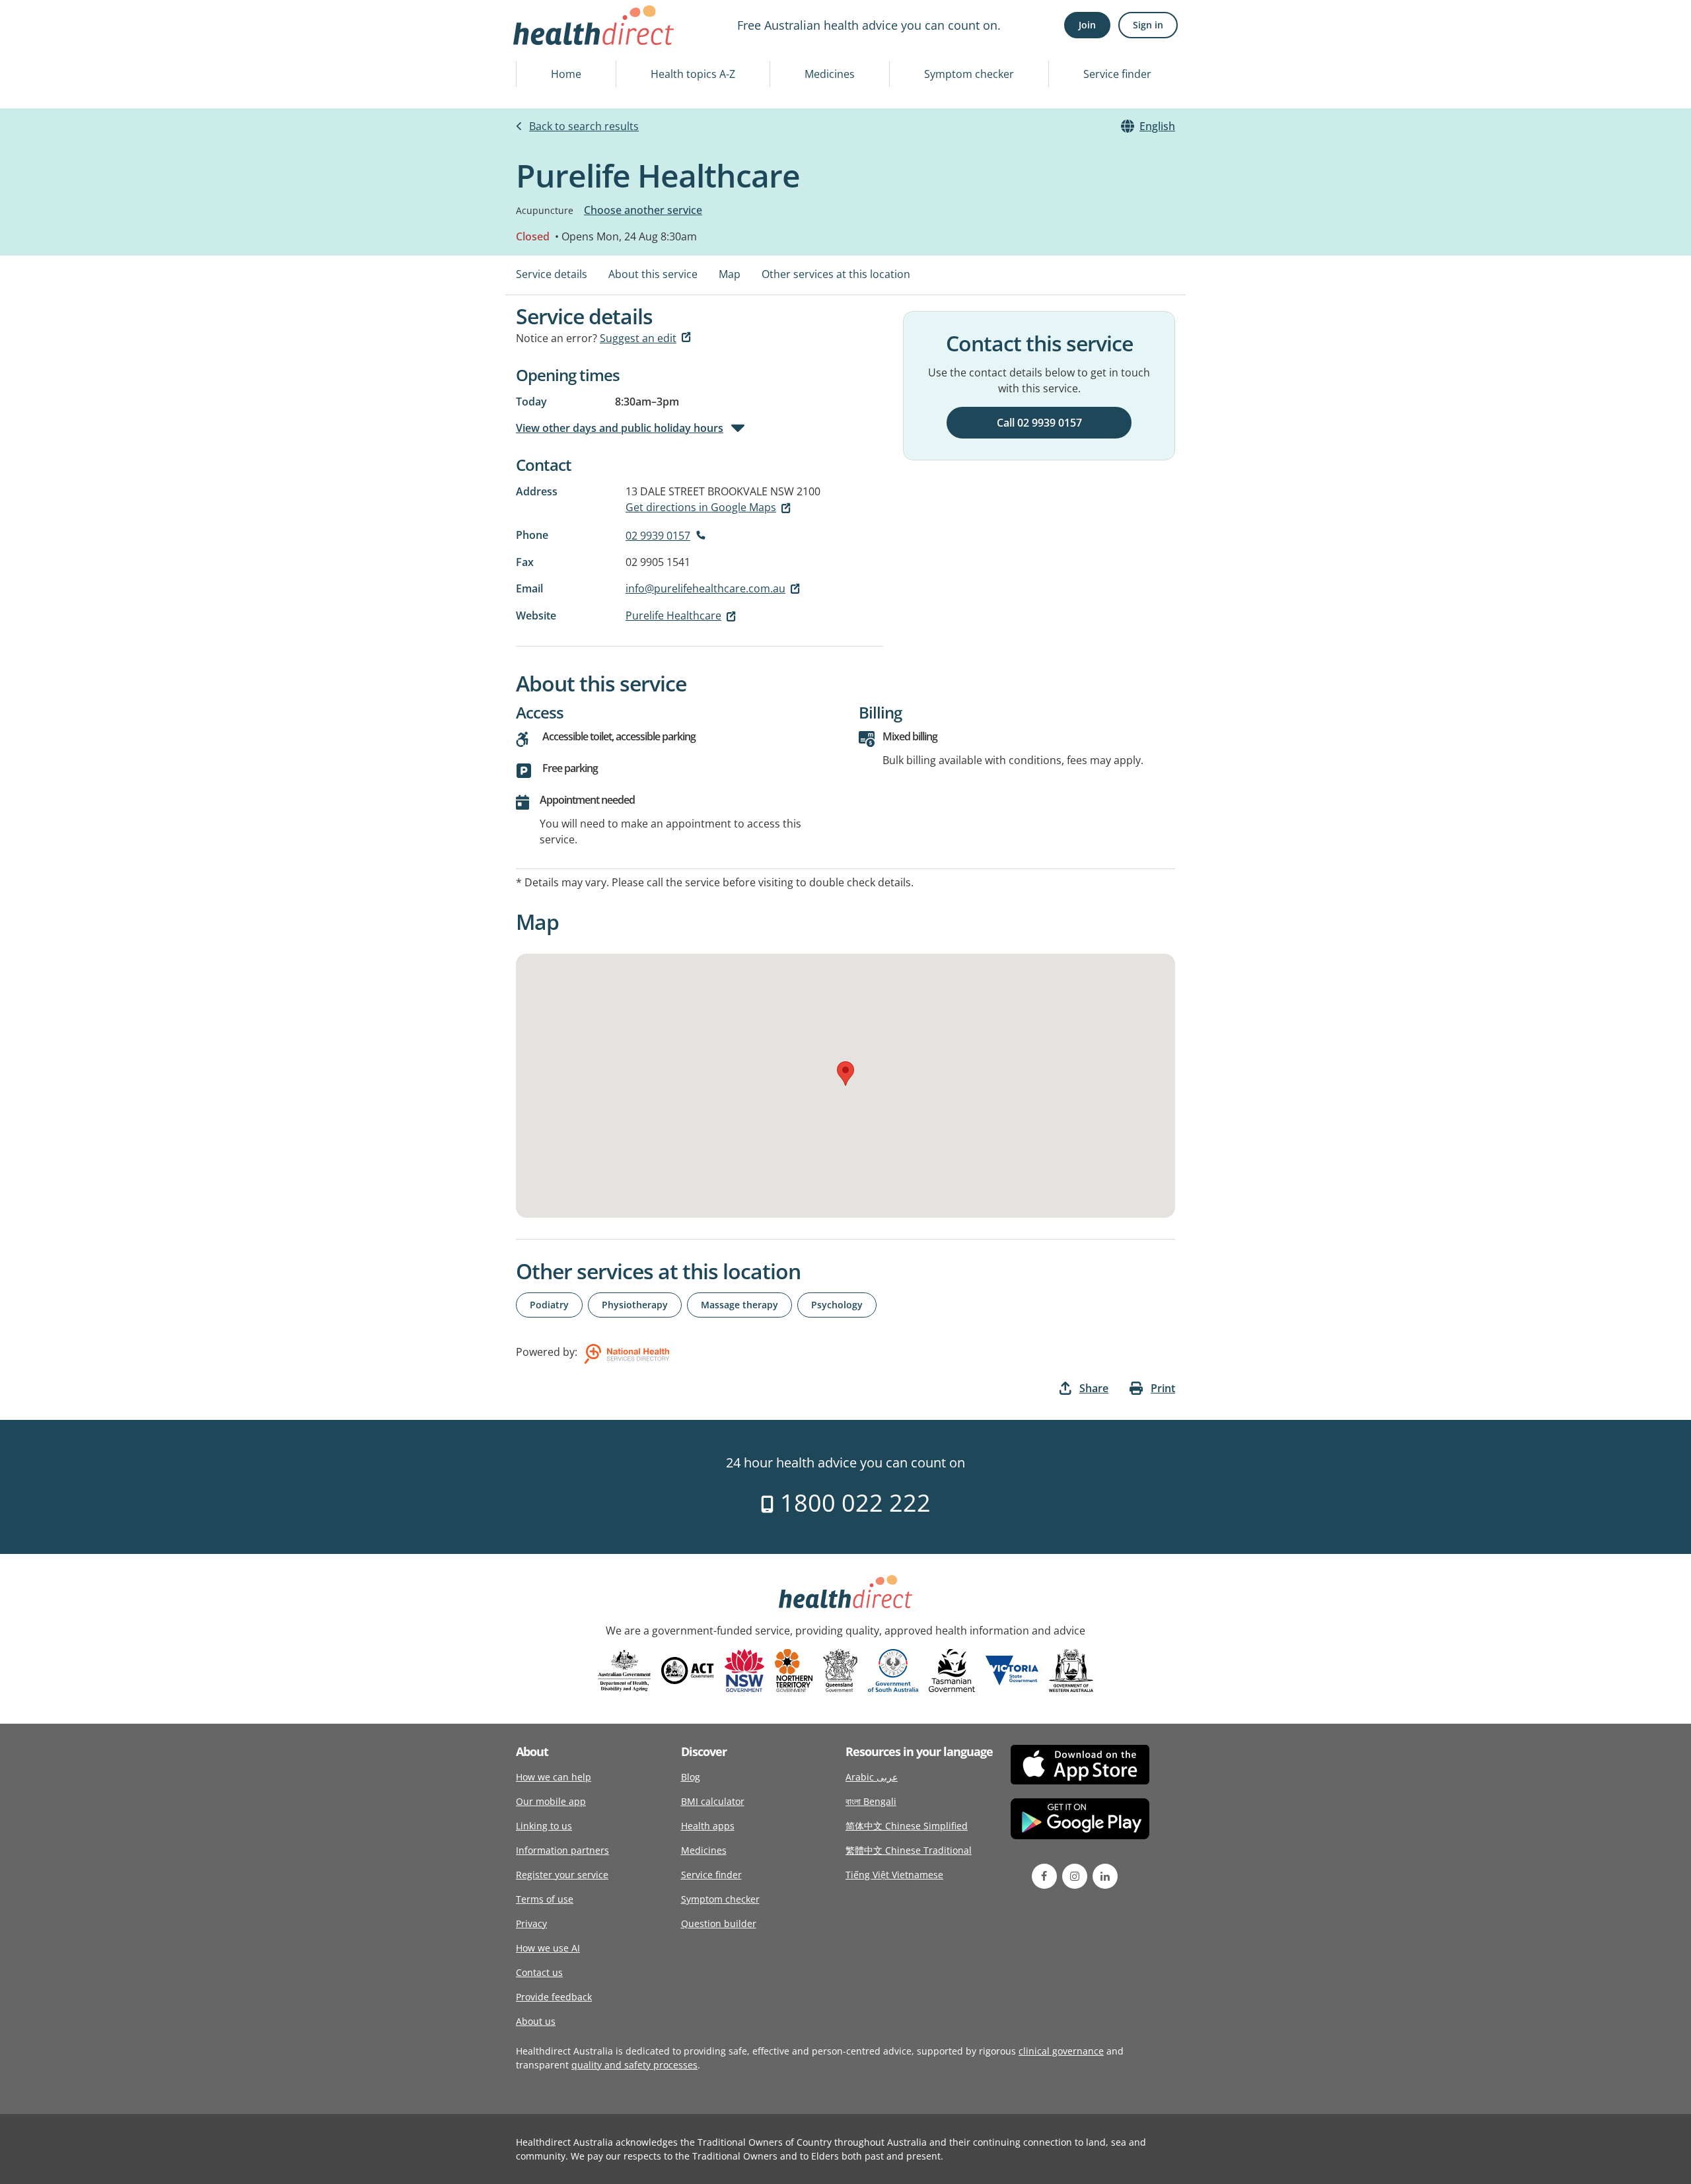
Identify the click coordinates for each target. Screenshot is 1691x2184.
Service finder (1117, 74)
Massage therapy (739, 1305)
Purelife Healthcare (673, 616)
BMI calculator (713, 1801)
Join (1087, 25)
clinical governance (1061, 2051)
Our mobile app (551, 1801)
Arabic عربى (872, 1777)
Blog (691, 1777)
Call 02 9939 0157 (1039, 423)
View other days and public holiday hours (620, 428)
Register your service (562, 1875)
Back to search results (584, 126)
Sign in (1148, 25)
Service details (552, 274)
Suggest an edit (638, 338)
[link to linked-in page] (1105, 1876)
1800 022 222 (852, 1503)
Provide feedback (554, 1997)
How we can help (554, 1777)
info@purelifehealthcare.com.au (705, 588)
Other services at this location (836, 274)
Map (730, 274)
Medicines (830, 74)
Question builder (719, 1923)
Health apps (708, 1826)
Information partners (562, 1850)
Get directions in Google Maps (701, 507)
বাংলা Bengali (871, 1801)
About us (536, 2021)
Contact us (539, 1972)
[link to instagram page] (1075, 1876)
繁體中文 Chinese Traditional (909, 1850)
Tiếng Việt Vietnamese (894, 1875)
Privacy (531, 1923)
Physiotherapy (635, 1305)
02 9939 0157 (658, 536)
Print (1163, 1388)
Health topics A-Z (693, 74)
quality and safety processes (634, 2065)
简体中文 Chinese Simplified (907, 1826)
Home (566, 74)
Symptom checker (969, 74)
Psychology (837, 1305)
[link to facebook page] (1044, 1876)
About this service (653, 274)
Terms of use (545, 1899)
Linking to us (544, 1826)
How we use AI (548, 1948)
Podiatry (549, 1305)
